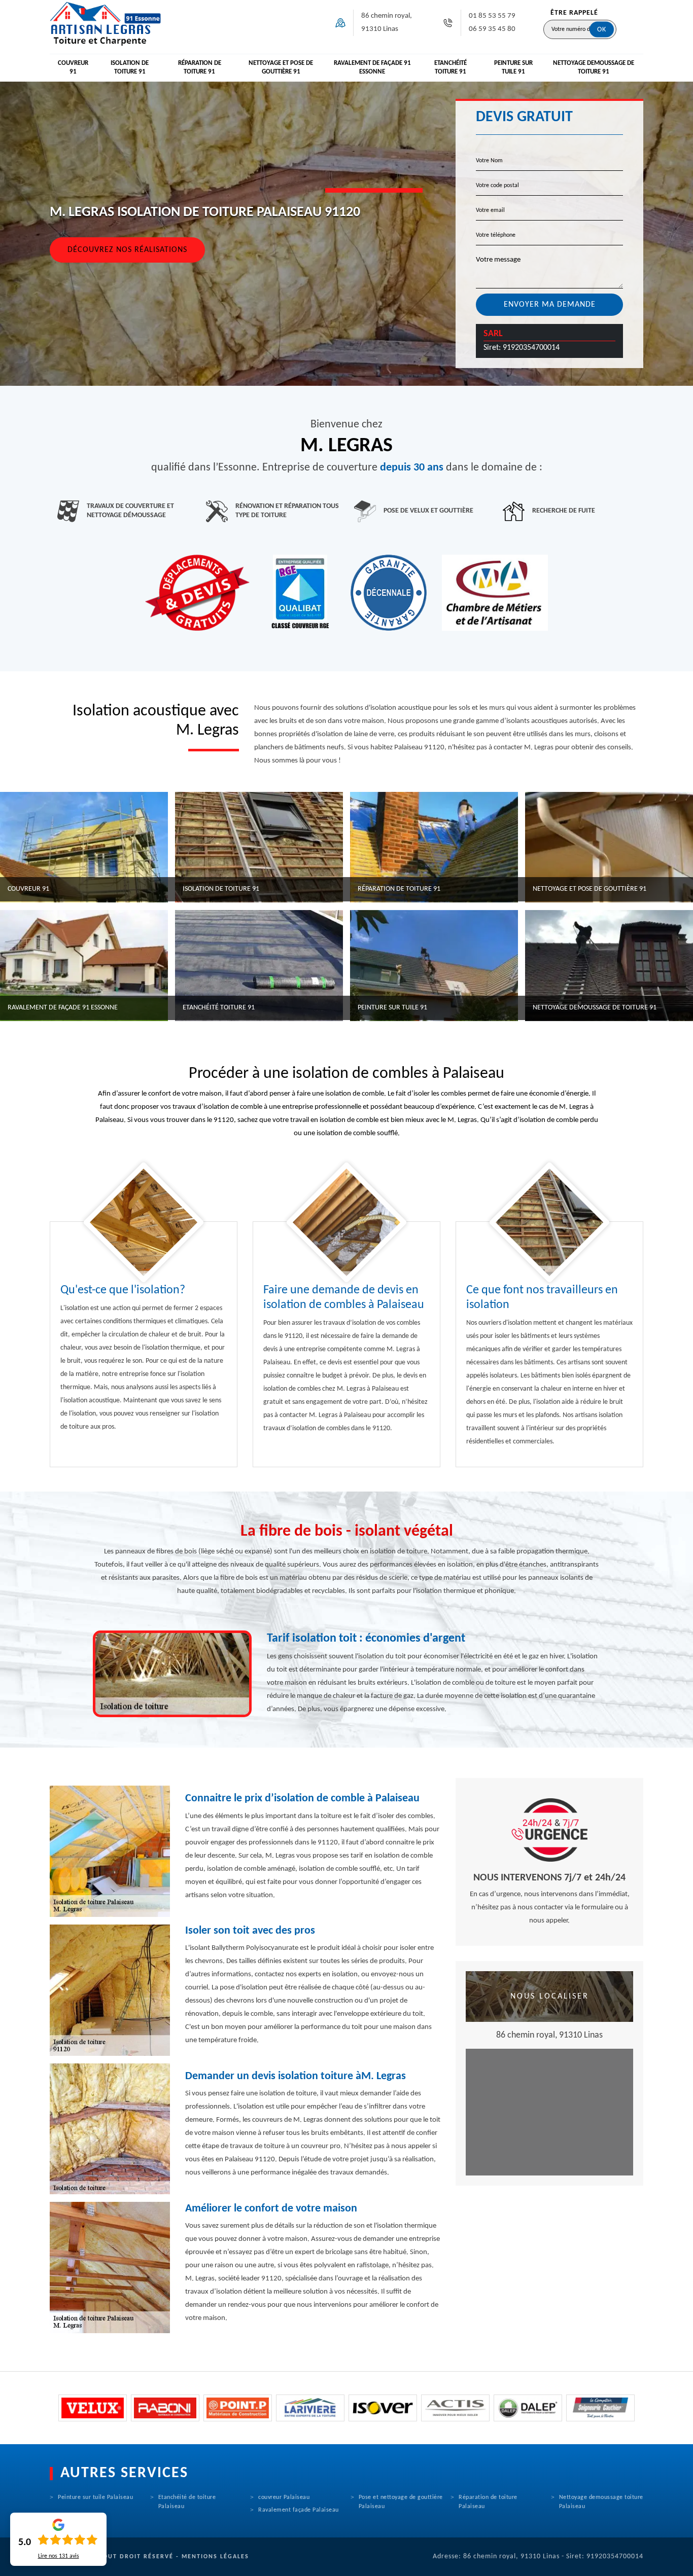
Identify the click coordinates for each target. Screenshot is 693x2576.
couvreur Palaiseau (284, 2497)
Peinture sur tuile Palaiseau (95, 2497)
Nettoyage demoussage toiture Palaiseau (601, 2502)
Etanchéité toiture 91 (451, 67)
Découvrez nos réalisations (127, 250)
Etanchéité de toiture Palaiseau (187, 2502)
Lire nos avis (59, 2556)
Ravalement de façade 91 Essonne (372, 67)
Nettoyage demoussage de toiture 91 (594, 67)
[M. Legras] (106, 23)
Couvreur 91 (73, 67)
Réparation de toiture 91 (200, 67)
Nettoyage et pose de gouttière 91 (281, 67)
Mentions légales (215, 2557)
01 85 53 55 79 (492, 16)
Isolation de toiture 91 (130, 67)
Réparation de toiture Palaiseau (488, 2502)
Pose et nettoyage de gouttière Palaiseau (401, 2502)
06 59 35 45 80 (492, 29)
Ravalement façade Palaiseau (299, 2510)
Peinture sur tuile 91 (513, 67)
